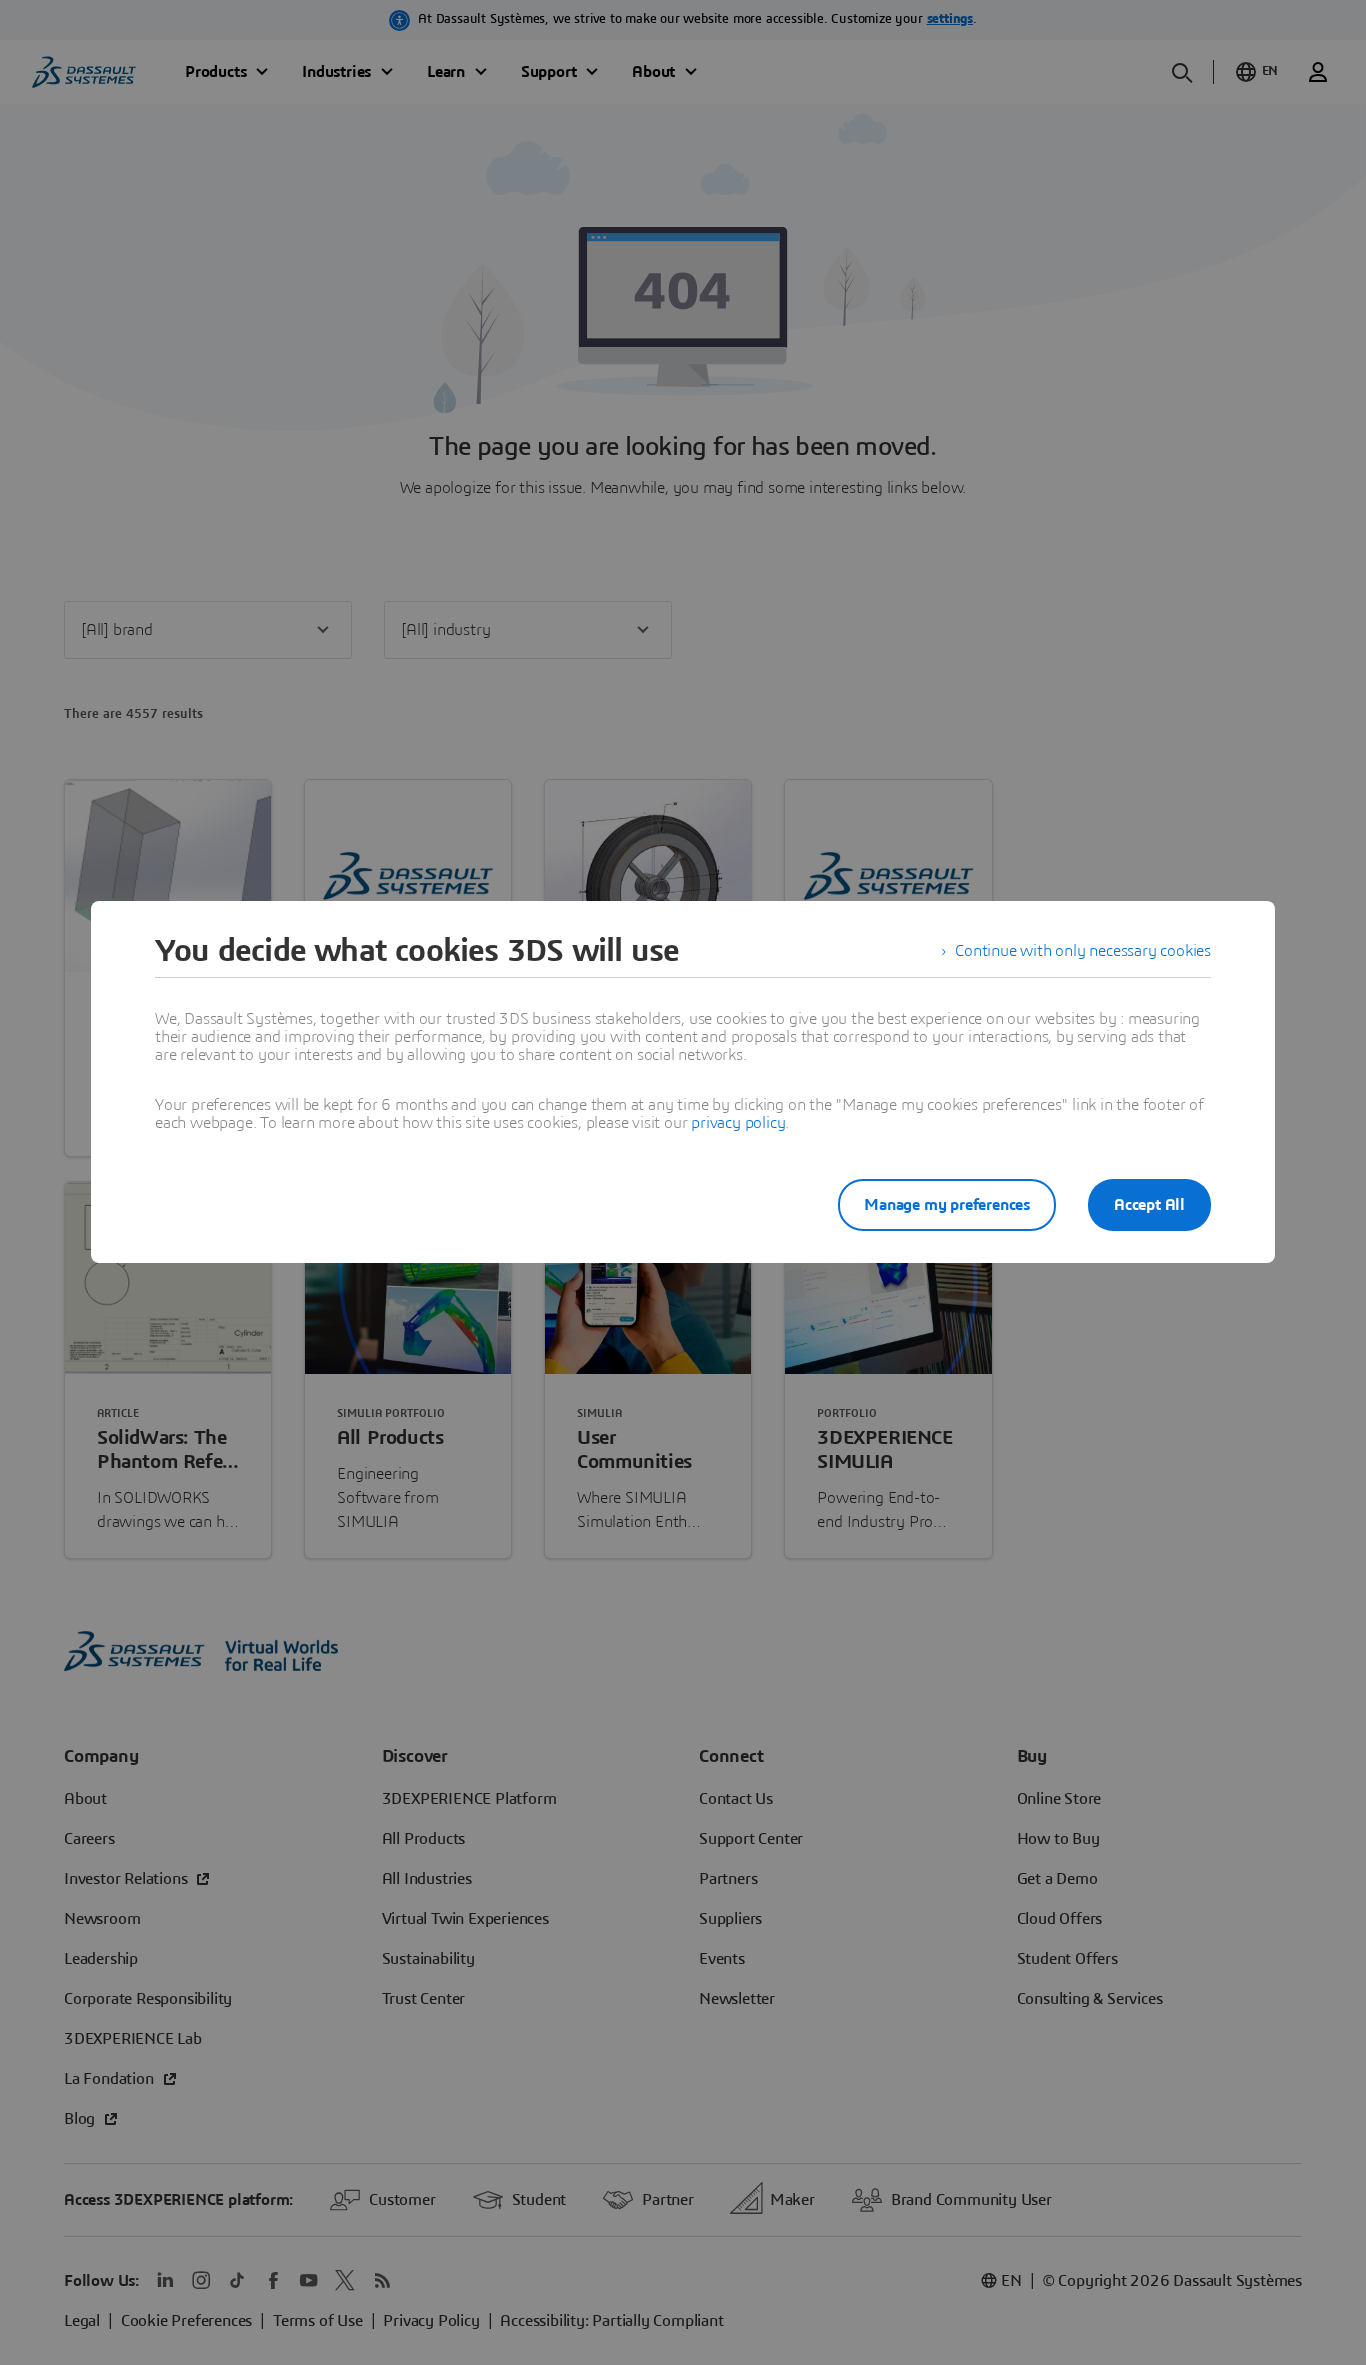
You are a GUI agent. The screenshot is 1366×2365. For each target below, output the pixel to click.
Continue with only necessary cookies (1083, 951)
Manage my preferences (947, 1205)
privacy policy (738, 1123)
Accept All (1149, 1205)
